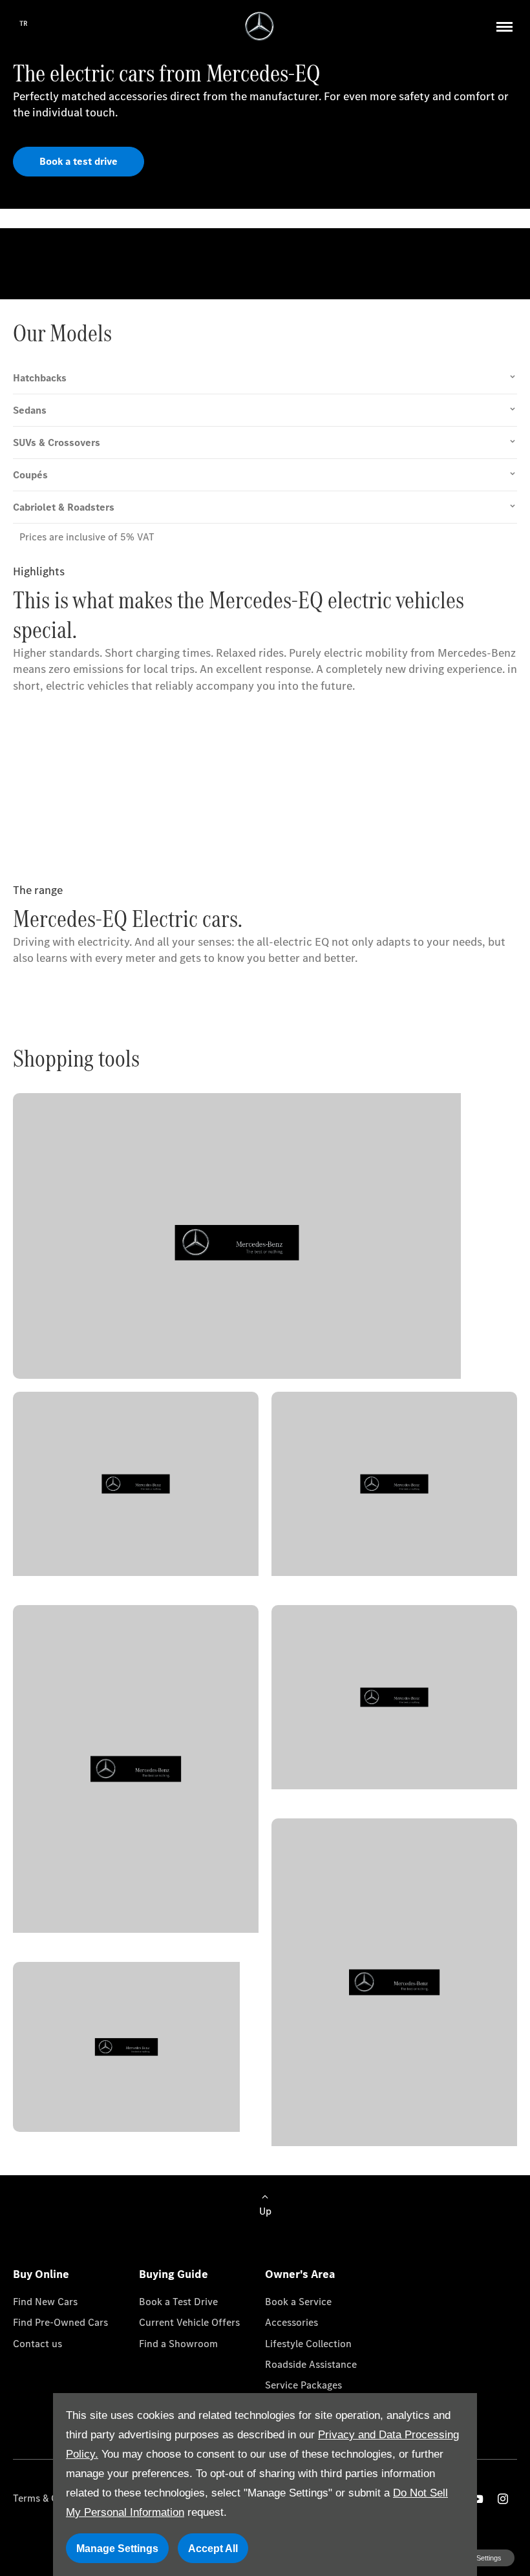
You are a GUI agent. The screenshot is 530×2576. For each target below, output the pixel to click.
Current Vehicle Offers (189, 2322)
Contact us (37, 2344)
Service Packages (303, 2385)
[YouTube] (478, 2499)
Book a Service (298, 2302)
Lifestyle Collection (308, 2344)
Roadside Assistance (311, 2364)
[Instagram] (503, 2499)
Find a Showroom (178, 2344)
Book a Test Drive (178, 2302)
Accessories (291, 2322)
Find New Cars (45, 2302)
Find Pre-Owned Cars (60, 2322)
